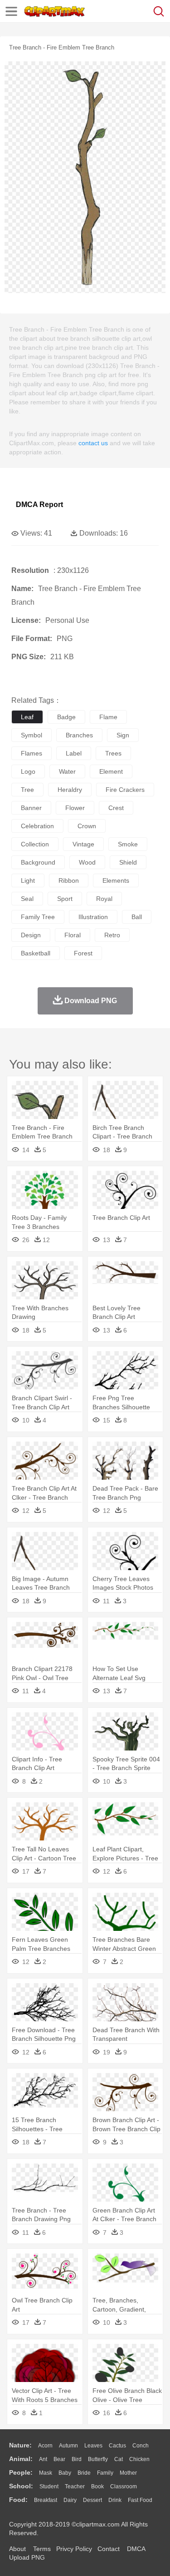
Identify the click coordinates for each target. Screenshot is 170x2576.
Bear (59, 2459)
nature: (20, 2445)
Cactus (117, 2446)
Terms (42, 2549)
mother (128, 2473)
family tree (38, 917)
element (111, 771)
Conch (141, 2446)
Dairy (70, 2500)
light (28, 880)
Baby (65, 2473)
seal (27, 899)
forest (83, 953)
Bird (77, 2459)
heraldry (70, 790)
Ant (43, 2459)
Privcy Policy (74, 2549)
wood (87, 862)
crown (87, 826)
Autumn (68, 2446)
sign (123, 735)
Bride (84, 2473)
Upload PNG (27, 2557)
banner (31, 808)
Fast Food (140, 2500)
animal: (21, 2459)
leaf (27, 717)
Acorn (45, 2446)
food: (18, 2500)
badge (66, 717)
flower (75, 808)
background (38, 862)
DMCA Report (39, 505)
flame (108, 717)
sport (65, 899)
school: (21, 2486)
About (17, 2549)
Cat (119, 2459)
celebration (37, 826)
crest (116, 808)
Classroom (124, 2486)
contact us (93, 443)
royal (104, 899)
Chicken (139, 2459)
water (67, 771)
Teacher (75, 2486)
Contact (109, 2549)
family (105, 2473)
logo (28, 771)
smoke (128, 844)
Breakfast (46, 2500)
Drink (115, 2500)
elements (116, 880)
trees (113, 753)
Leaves (93, 2446)
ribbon (69, 880)
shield (128, 862)
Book (97, 2486)
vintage (83, 844)
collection (35, 844)
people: (21, 2472)
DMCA (136, 2549)
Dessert (92, 2500)
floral (73, 935)
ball (137, 917)
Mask (46, 2473)
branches (79, 735)
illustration (93, 917)
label (74, 753)
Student (49, 2486)
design (31, 935)
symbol (32, 735)
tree (27, 790)
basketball (36, 953)
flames (32, 753)
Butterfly (98, 2459)
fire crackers (125, 790)
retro (112, 935)
